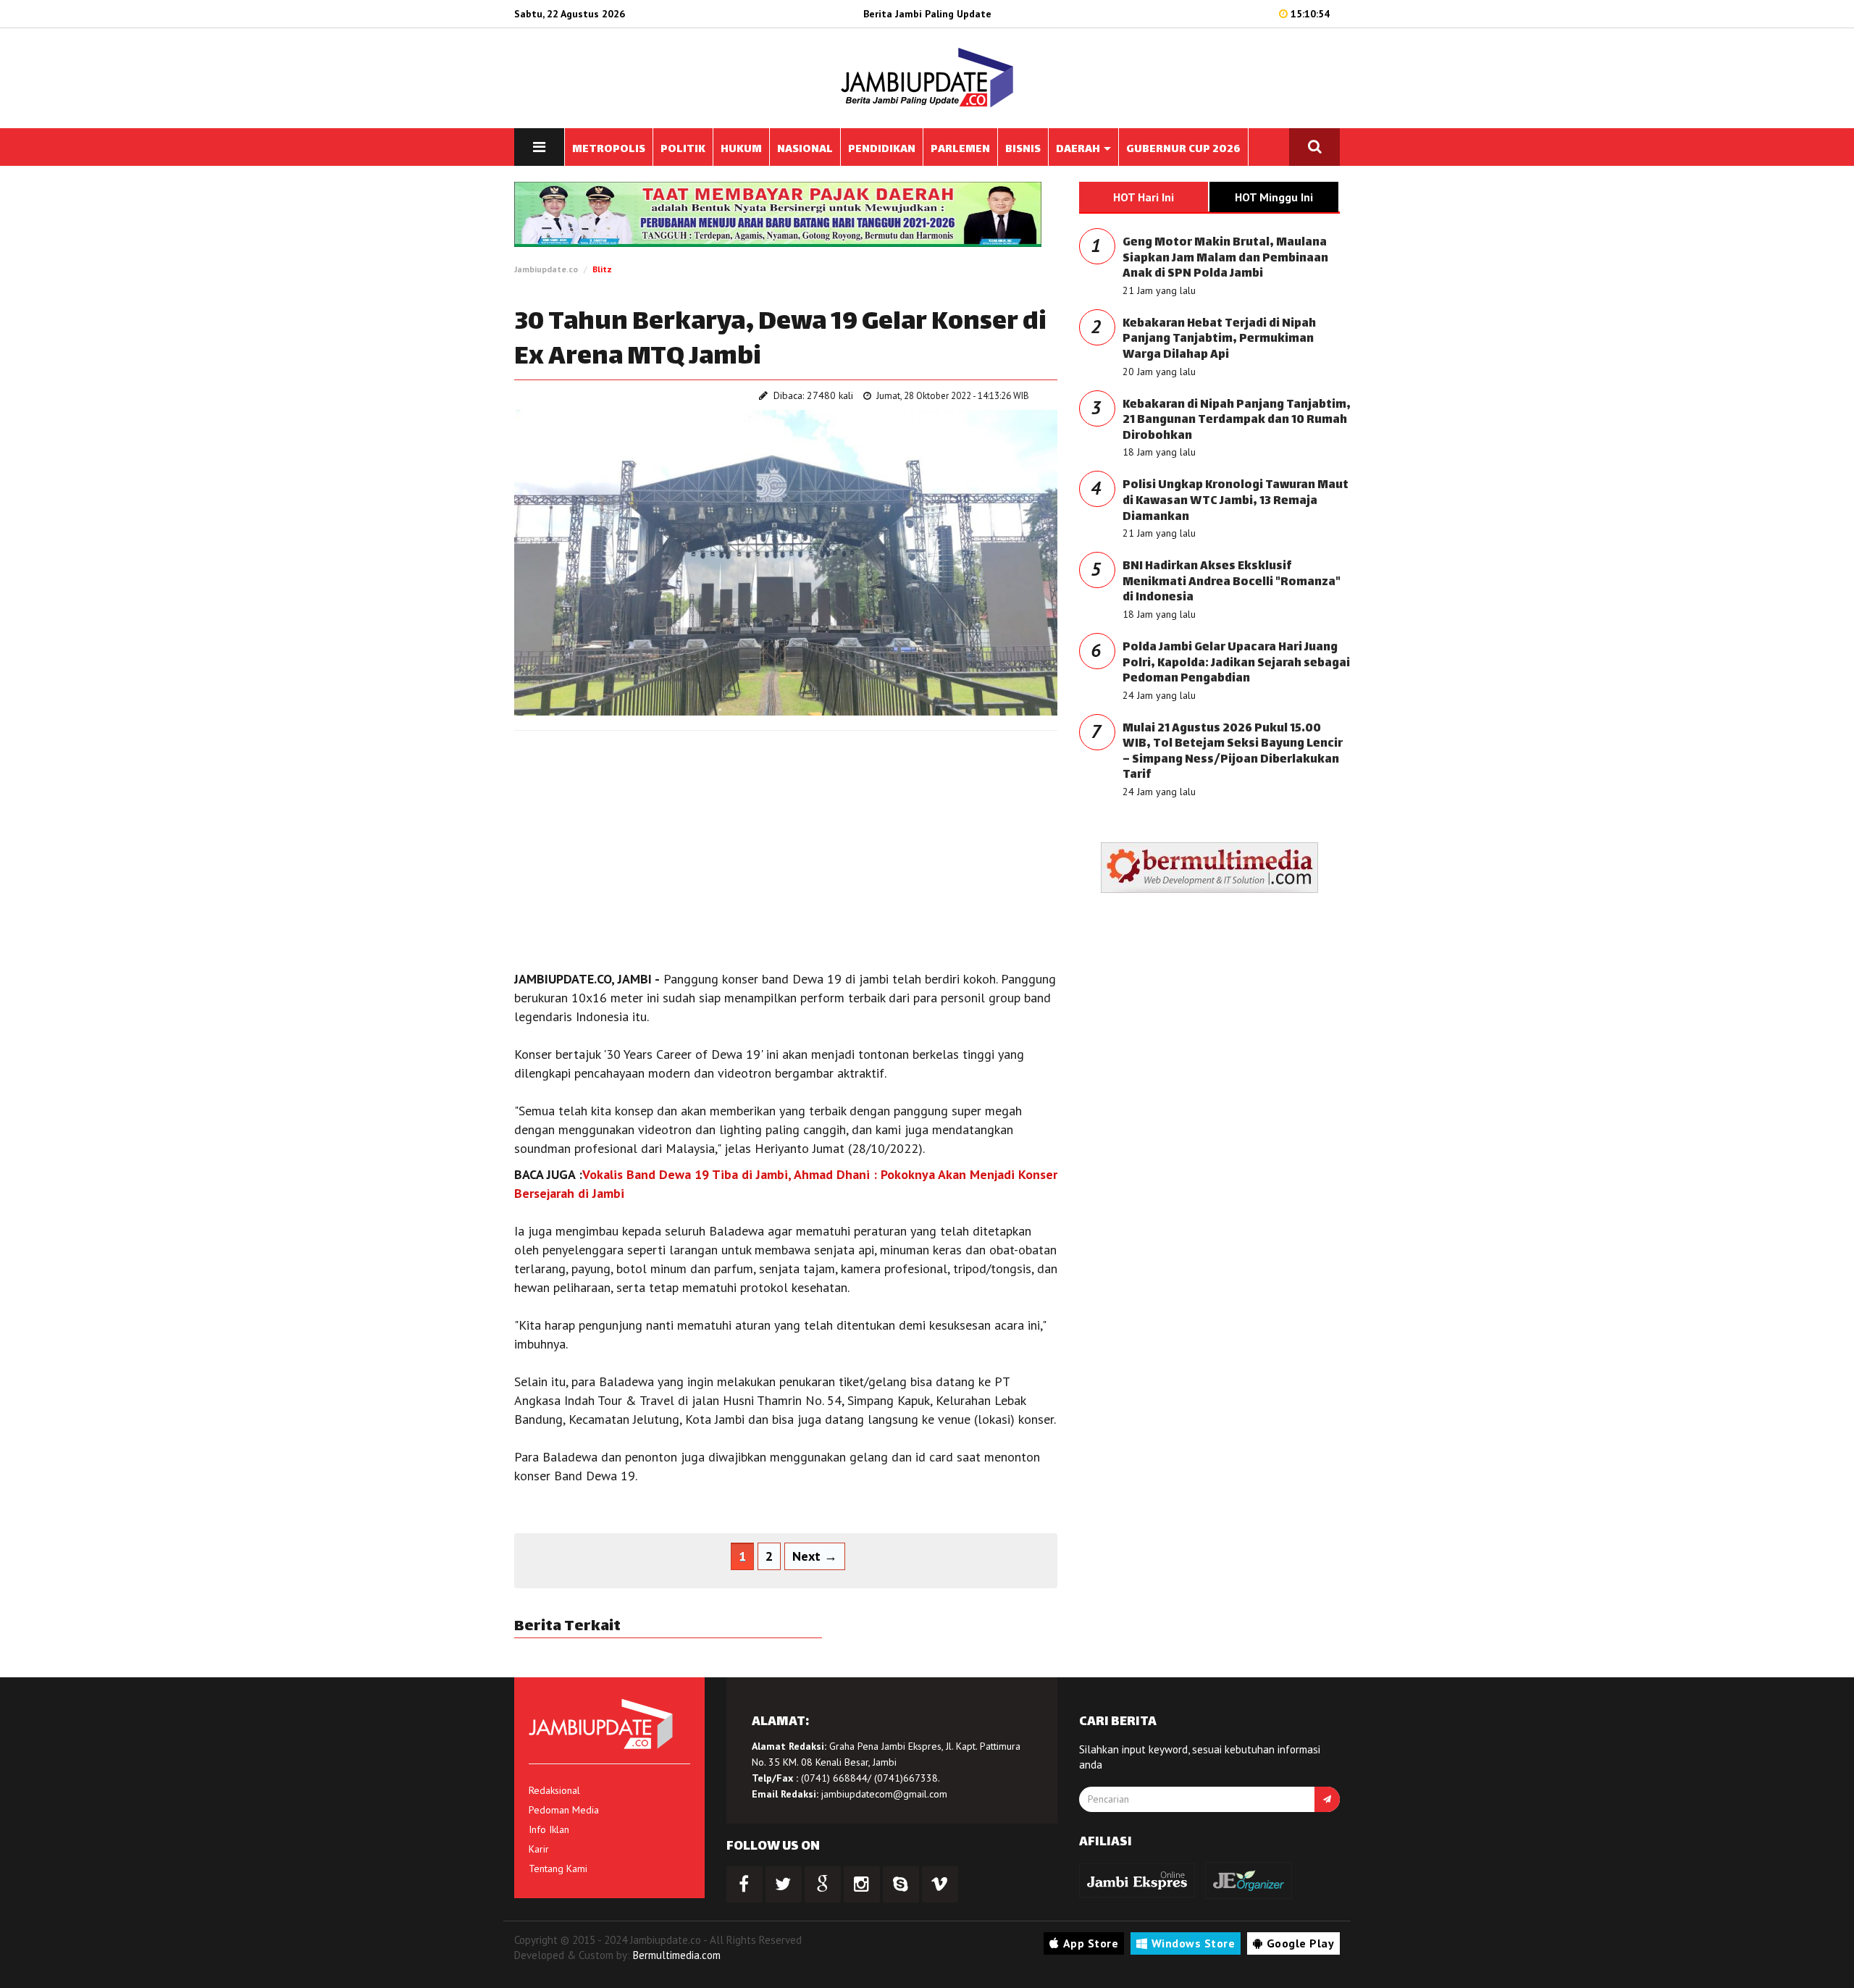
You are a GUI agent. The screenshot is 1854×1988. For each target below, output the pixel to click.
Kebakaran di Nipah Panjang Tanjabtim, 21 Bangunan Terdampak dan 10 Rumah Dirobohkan (1237, 421)
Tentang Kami (558, 1869)
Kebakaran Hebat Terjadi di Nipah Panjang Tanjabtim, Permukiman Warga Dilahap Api (1219, 340)
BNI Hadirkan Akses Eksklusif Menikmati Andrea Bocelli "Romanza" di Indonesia (1232, 582)
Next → (815, 1556)
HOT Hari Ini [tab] (1144, 197)
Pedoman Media (564, 1810)
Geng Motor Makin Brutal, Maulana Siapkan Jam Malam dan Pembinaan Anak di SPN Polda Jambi (1225, 259)
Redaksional (554, 1790)
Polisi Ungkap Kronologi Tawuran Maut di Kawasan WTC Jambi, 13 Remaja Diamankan (1236, 501)
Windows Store (1194, 1943)
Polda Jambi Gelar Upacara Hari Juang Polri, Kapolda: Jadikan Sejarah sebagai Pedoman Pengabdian (1236, 663)
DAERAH (1079, 150)
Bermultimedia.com (677, 1955)
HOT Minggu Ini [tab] (1274, 197)
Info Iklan (549, 1829)
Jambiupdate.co (546, 269)
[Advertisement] (786, 847)
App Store (1091, 1943)
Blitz (602, 269)
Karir (539, 1849)
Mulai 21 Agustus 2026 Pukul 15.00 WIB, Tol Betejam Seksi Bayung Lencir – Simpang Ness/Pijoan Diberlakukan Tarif (1233, 752)
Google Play (1301, 1943)
